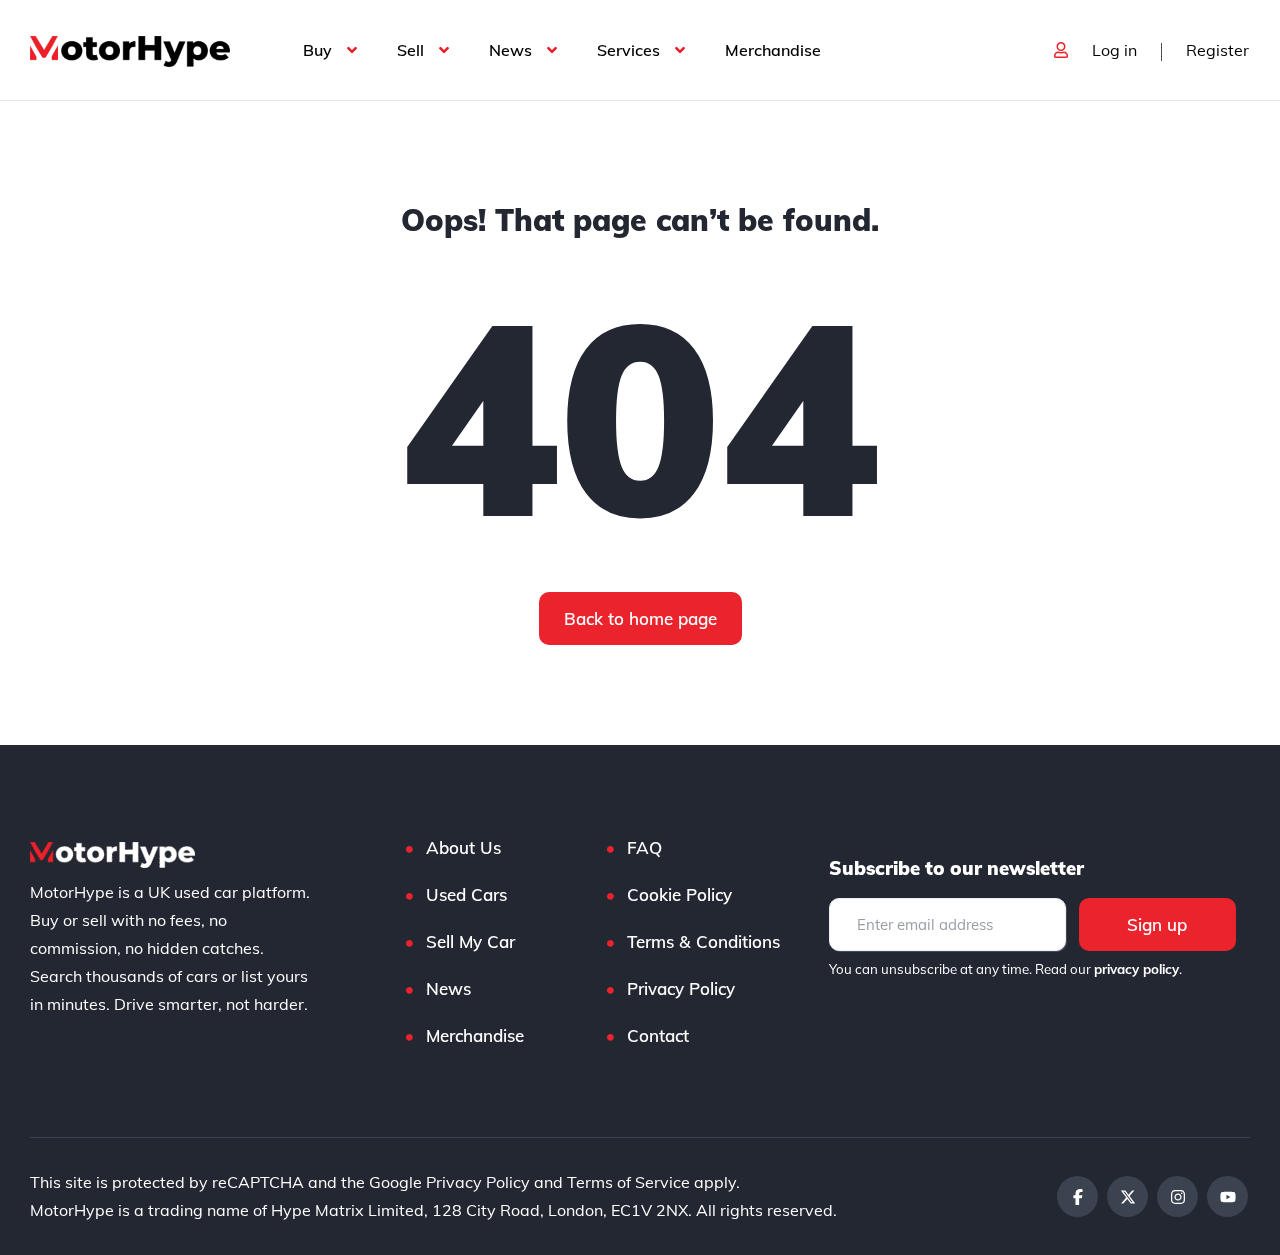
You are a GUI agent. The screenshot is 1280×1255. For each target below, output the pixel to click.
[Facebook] (1077, 1196)
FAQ (644, 847)
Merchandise (773, 50)
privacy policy (1136, 969)
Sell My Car (470, 941)
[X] (1127, 1196)
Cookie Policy (679, 894)
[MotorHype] (130, 50)
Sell (410, 50)
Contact (658, 1035)
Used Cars (466, 894)
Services (628, 50)
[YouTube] (1227, 1196)
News (510, 50)
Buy (317, 50)
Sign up (1157, 924)
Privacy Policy (681, 988)
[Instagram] (1177, 1196)
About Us (463, 847)
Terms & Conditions (703, 941)
